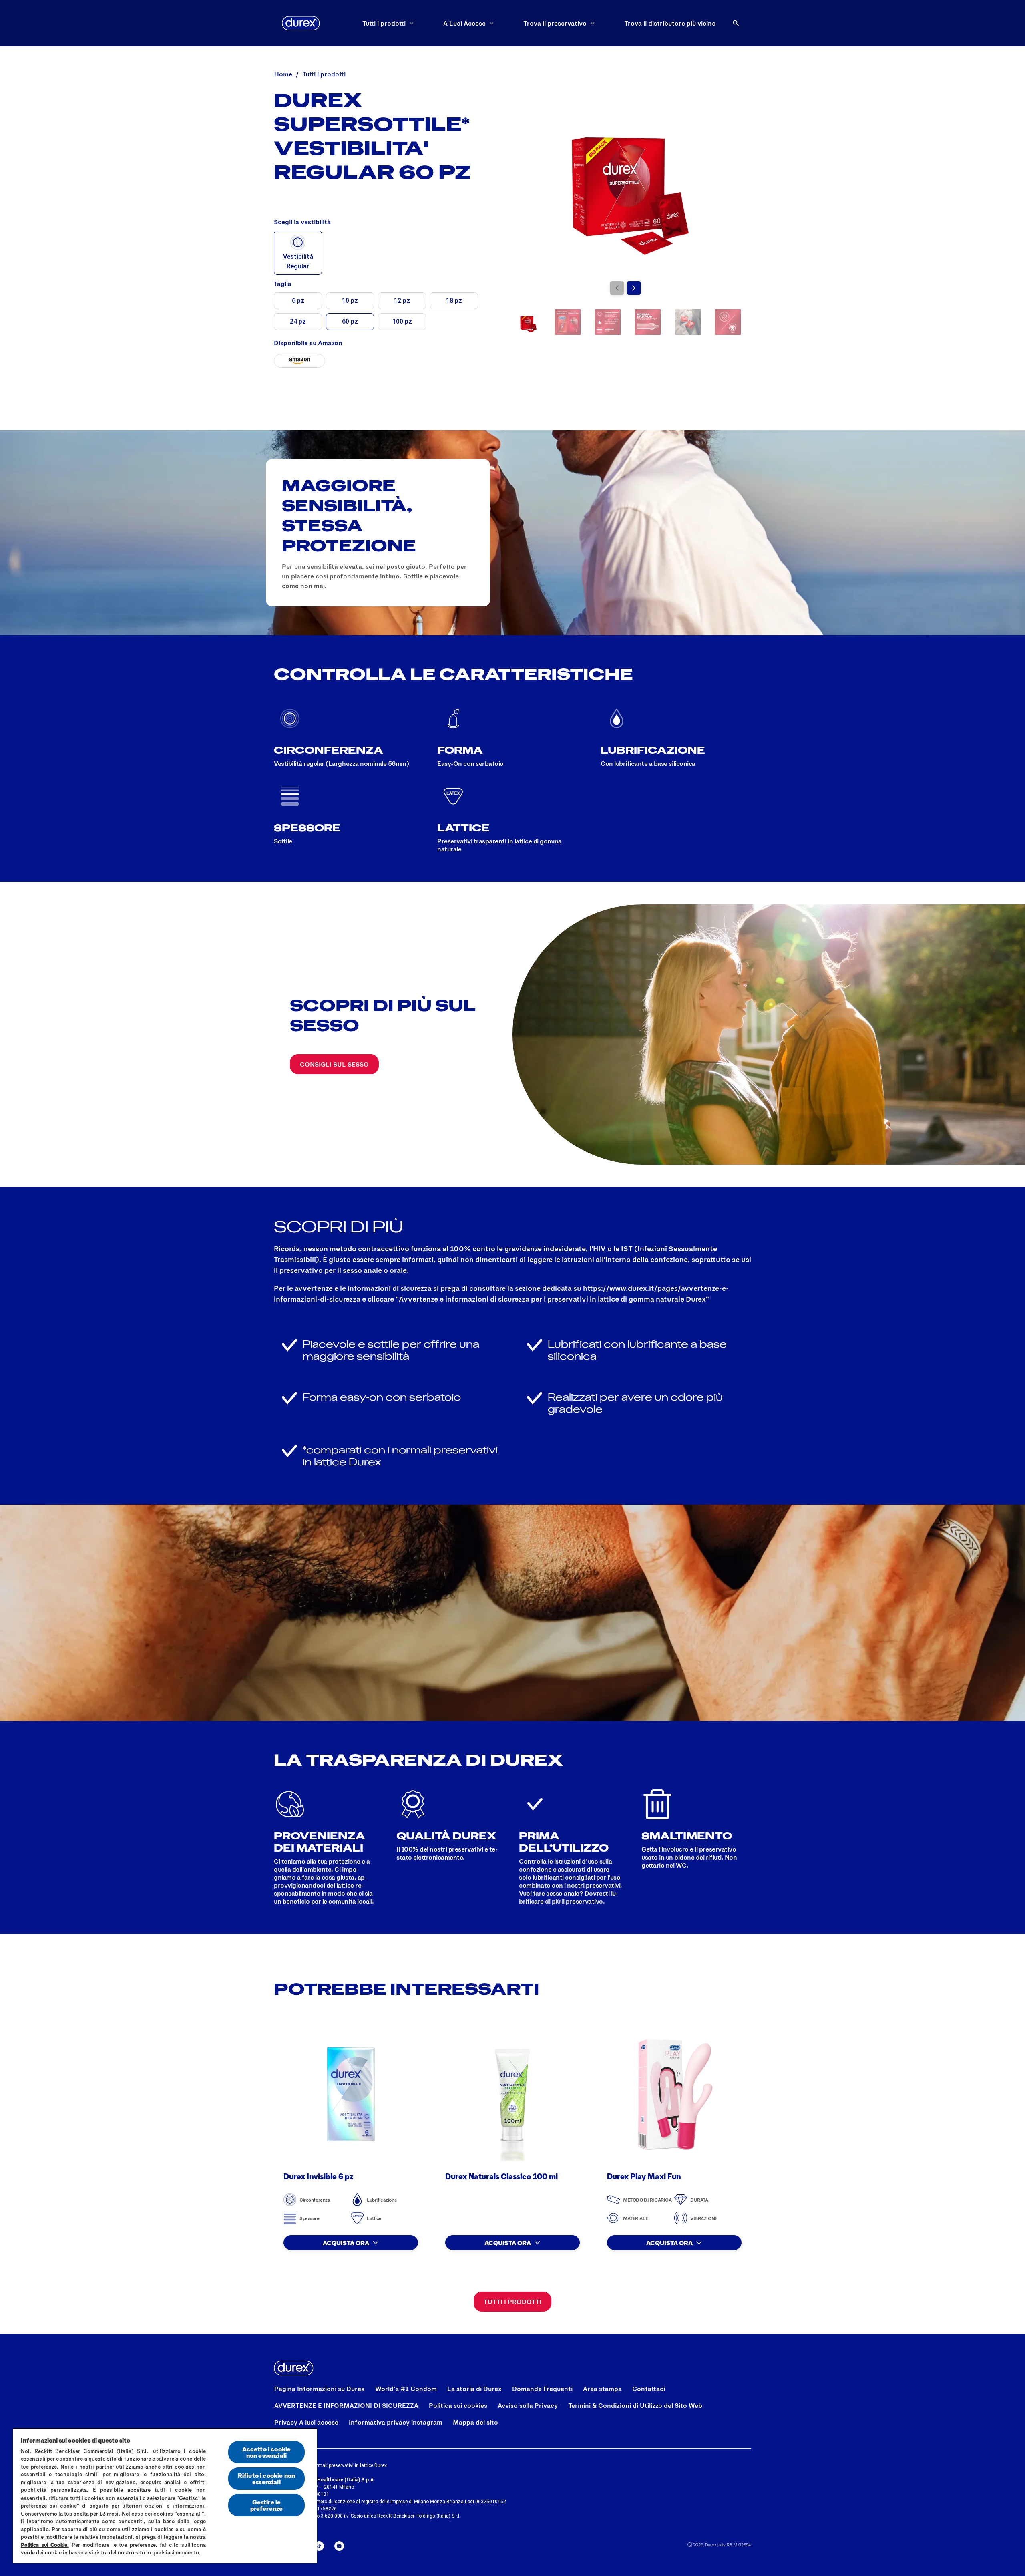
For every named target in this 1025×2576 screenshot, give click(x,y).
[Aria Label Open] (736, 23)
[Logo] (301, 23)
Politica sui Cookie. (45, 2545)
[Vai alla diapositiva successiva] (634, 288)
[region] (165, 2495)
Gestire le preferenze (267, 2505)
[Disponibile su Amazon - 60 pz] (299, 361)
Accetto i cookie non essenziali (267, 2452)
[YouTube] (339, 2546)
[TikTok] (319, 2546)
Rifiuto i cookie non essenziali (266, 2478)
